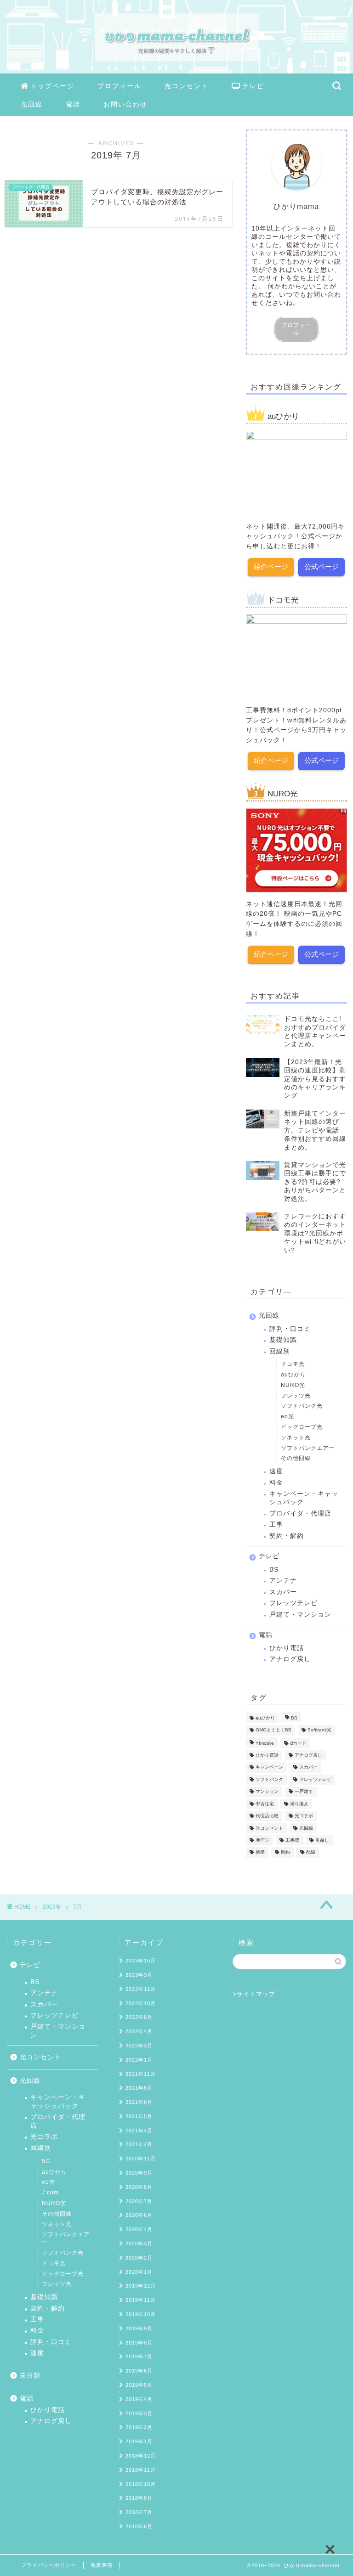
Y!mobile (265, 1743)
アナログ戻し (290, 1659)
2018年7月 (139, 2512)
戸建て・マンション (300, 1615)
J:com (50, 2193)
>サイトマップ (254, 1994)
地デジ (262, 1840)
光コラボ (304, 1816)
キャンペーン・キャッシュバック (304, 1498)
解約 (285, 1852)
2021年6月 (139, 2102)
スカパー (283, 1592)
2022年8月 (139, 2017)
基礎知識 (283, 1340)
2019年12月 (141, 2286)
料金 (276, 1483)
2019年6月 (139, 2371)
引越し (322, 1840)
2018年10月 (141, 2484)
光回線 (32, 104)
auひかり (293, 1375)
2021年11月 (141, 2074)
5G (46, 2161)
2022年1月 (139, 2060)
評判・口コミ (290, 1329)
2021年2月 (139, 2144)
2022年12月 (141, 1989)
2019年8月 (139, 2343)
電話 (73, 104)
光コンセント (187, 86)
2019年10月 (141, 2314)
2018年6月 (139, 2526)
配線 (311, 1852)
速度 (276, 1471)
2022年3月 (139, 2046)
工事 (276, 1525)
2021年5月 (139, 2116)
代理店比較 (267, 1816)
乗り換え (299, 1804)
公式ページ (322, 566)
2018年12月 (141, 2456)
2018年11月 (141, 2470)
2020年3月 (139, 2243)
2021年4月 (139, 2131)
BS (274, 1570)
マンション (267, 1792)
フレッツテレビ (293, 1603)
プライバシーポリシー (49, 2565)
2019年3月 (139, 2413)
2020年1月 (139, 2272)
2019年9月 (139, 2328)
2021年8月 (139, 2088)
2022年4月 (139, 2031)
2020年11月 (141, 2159)
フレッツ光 (296, 1396)
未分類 (30, 2376)
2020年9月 (139, 2173)
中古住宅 (265, 1804)
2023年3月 (139, 1975)
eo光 (288, 1416)
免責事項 (102, 2565)
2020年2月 (139, 2258)
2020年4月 (139, 2229)
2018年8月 (139, 2498)
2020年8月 (139, 2187)
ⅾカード (298, 1743)
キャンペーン (269, 1767)
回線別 (280, 1351)
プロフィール (120, 86)
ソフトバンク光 (302, 1406)
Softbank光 (319, 1730)
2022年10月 (141, 2003)
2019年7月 (139, 2356)
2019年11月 (141, 2300)
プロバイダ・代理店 (300, 1513)
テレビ (253, 86)
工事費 (292, 1840)
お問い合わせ (125, 104)
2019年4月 (139, 2399)
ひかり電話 (287, 1648)
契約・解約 (287, 1536)
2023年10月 (141, 1961)
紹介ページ (271, 566)
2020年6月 (139, 2215)
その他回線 (296, 1458)
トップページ (52, 86)
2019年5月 (139, 2385)
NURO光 (293, 1385)
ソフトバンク (269, 1779)
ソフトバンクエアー (308, 1448)
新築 (260, 1852)
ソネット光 (296, 1437)
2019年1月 (139, 2441)
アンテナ (283, 1581)
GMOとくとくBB (273, 1730)
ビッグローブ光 (302, 1427)
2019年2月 (139, 2427)
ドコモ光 (293, 1364)
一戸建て (304, 1792)
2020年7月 (139, 2201)
